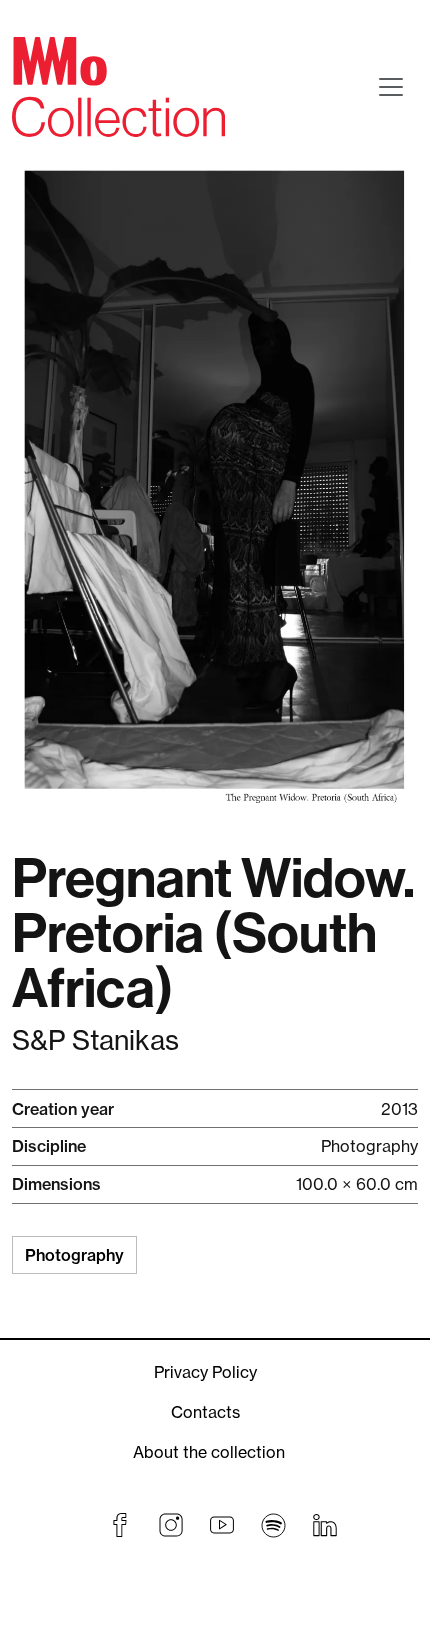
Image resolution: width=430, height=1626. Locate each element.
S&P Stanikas (95, 1040)
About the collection (209, 1452)
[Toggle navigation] (391, 87)
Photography (74, 1255)
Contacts (205, 1412)
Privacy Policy (205, 1372)
